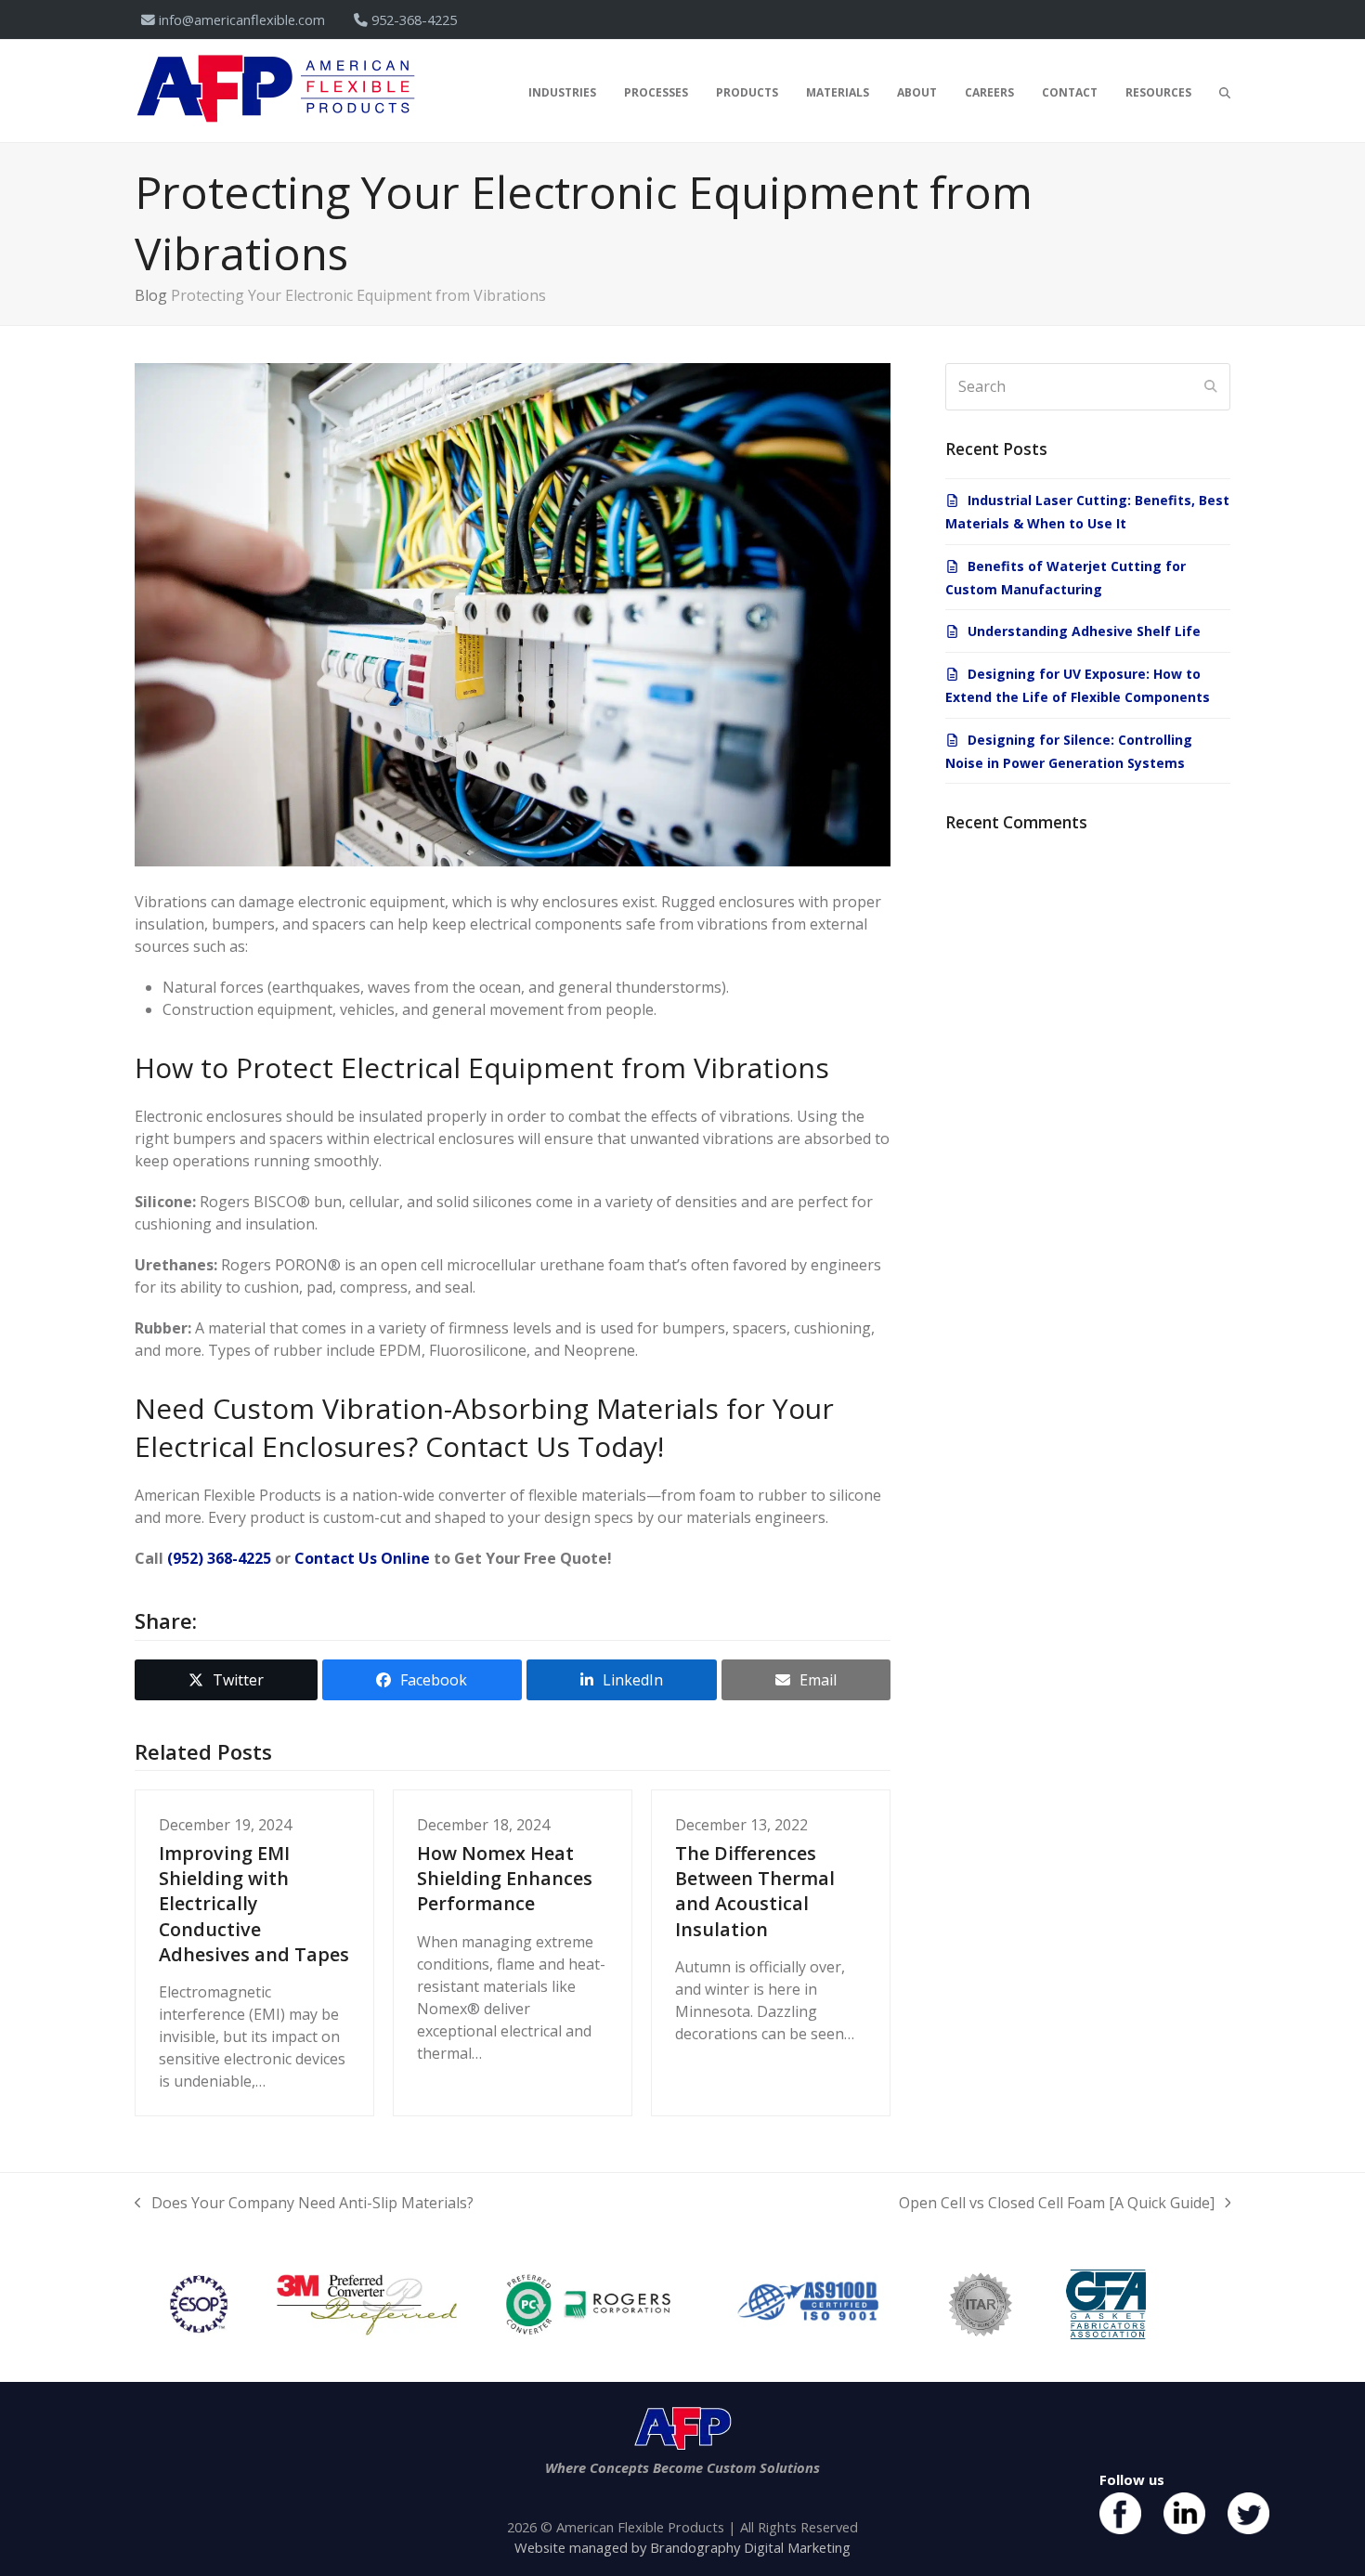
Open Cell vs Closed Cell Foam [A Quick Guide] (1057, 2203)
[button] (1225, 91)
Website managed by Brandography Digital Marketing (682, 2547)
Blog (151, 295)
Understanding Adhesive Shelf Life (1084, 631)
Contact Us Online (362, 1558)
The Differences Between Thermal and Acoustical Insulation (755, 1891)
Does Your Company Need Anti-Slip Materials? (304, 2203)
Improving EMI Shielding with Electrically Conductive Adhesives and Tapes (254, 1903)
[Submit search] (1211, 386)
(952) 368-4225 (219, 1558)
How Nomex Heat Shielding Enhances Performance (505, 1878)
